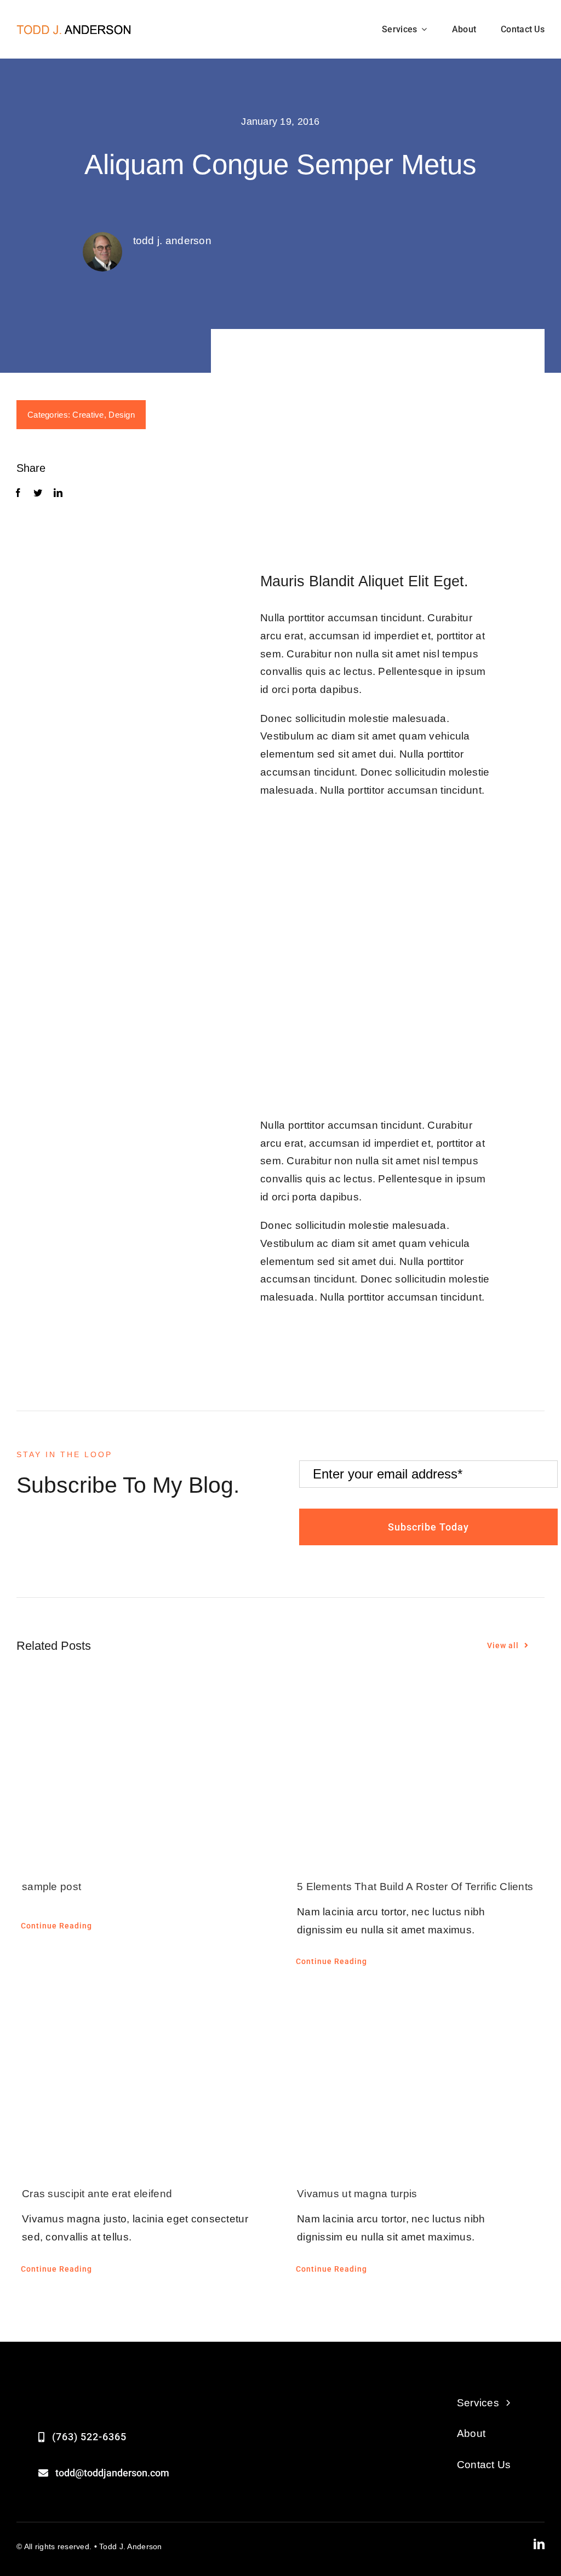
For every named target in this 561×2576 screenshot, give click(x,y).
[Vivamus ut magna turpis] (418, 2080)
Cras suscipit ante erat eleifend (97, 2194)
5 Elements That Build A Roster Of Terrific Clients (415, 1887)
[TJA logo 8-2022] (75, 29)
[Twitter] (38, 493)
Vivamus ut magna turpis (357, 2194)
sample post (51, 1887)
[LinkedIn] (58, 493)
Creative (88, 415)
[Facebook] (18, 493)
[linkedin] (539, 2544)
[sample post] (143, 1772)
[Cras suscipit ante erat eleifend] (143, 2080)
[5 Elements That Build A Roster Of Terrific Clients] (418, 1772)
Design (122, 415)
